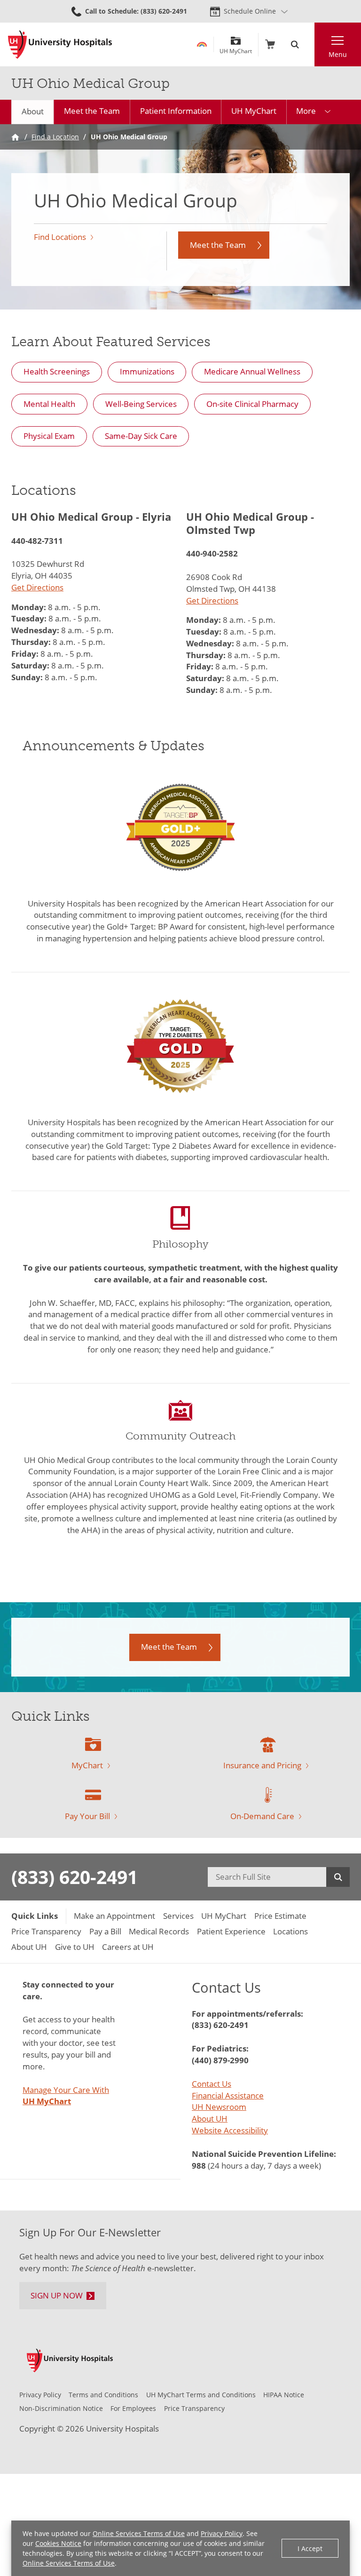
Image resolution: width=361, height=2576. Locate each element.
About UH (210, 2119)
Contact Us (212, 2084)
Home (15, 137)
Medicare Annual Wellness (252, 371)
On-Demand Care (262, 1816)
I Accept (310, 2548)
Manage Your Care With (66, 2096)
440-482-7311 (37, 541)
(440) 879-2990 (220, 2060)
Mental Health (49, 404)
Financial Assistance (228, 2095)
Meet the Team (92, 111)
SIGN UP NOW (57, 2295)
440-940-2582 (212, 553)
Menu (338, 54)
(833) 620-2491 (75, 1877)
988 (199, 2166)
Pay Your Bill (87, 1816)
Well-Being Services (141, 404)
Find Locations (60, 237)
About (33, 111)
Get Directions (37, 587)
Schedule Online (250, 11)
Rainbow (202, 44)
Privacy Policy (222, 2533)
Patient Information (176, 111)
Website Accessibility (230, 2130)
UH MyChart (236, 48)
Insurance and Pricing (262, 1765)
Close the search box (309, 44)
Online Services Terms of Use (139, 2533)
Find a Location (55, 137)
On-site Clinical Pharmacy (252, 404)
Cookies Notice (58, 2543)
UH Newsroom (219, 2107)
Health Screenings (57, 371)
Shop (270, 44)
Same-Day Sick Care (141, 436)
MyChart (87, 1765)
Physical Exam (49, 436)
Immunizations (147, 371)
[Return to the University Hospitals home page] (60, 45)
